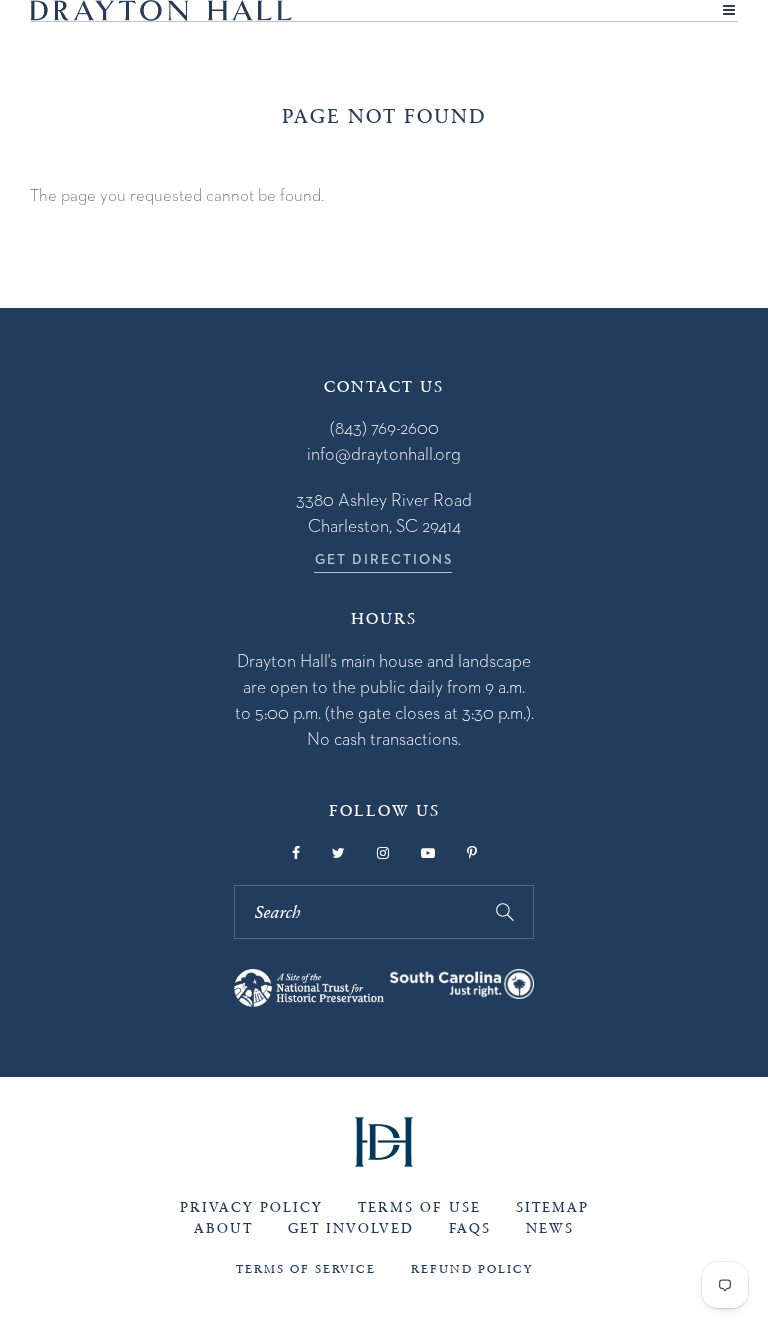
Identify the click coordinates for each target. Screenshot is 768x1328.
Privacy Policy (251, 1207)
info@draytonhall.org (384, 453)
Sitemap (552, 1207)
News (550, 1228)
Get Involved (351, 1228)
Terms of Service (306, 1269)
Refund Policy (472, 1269)
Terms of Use (419, 1207)
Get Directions (384, 559)
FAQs (470, 1228)
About (223, 1228)
